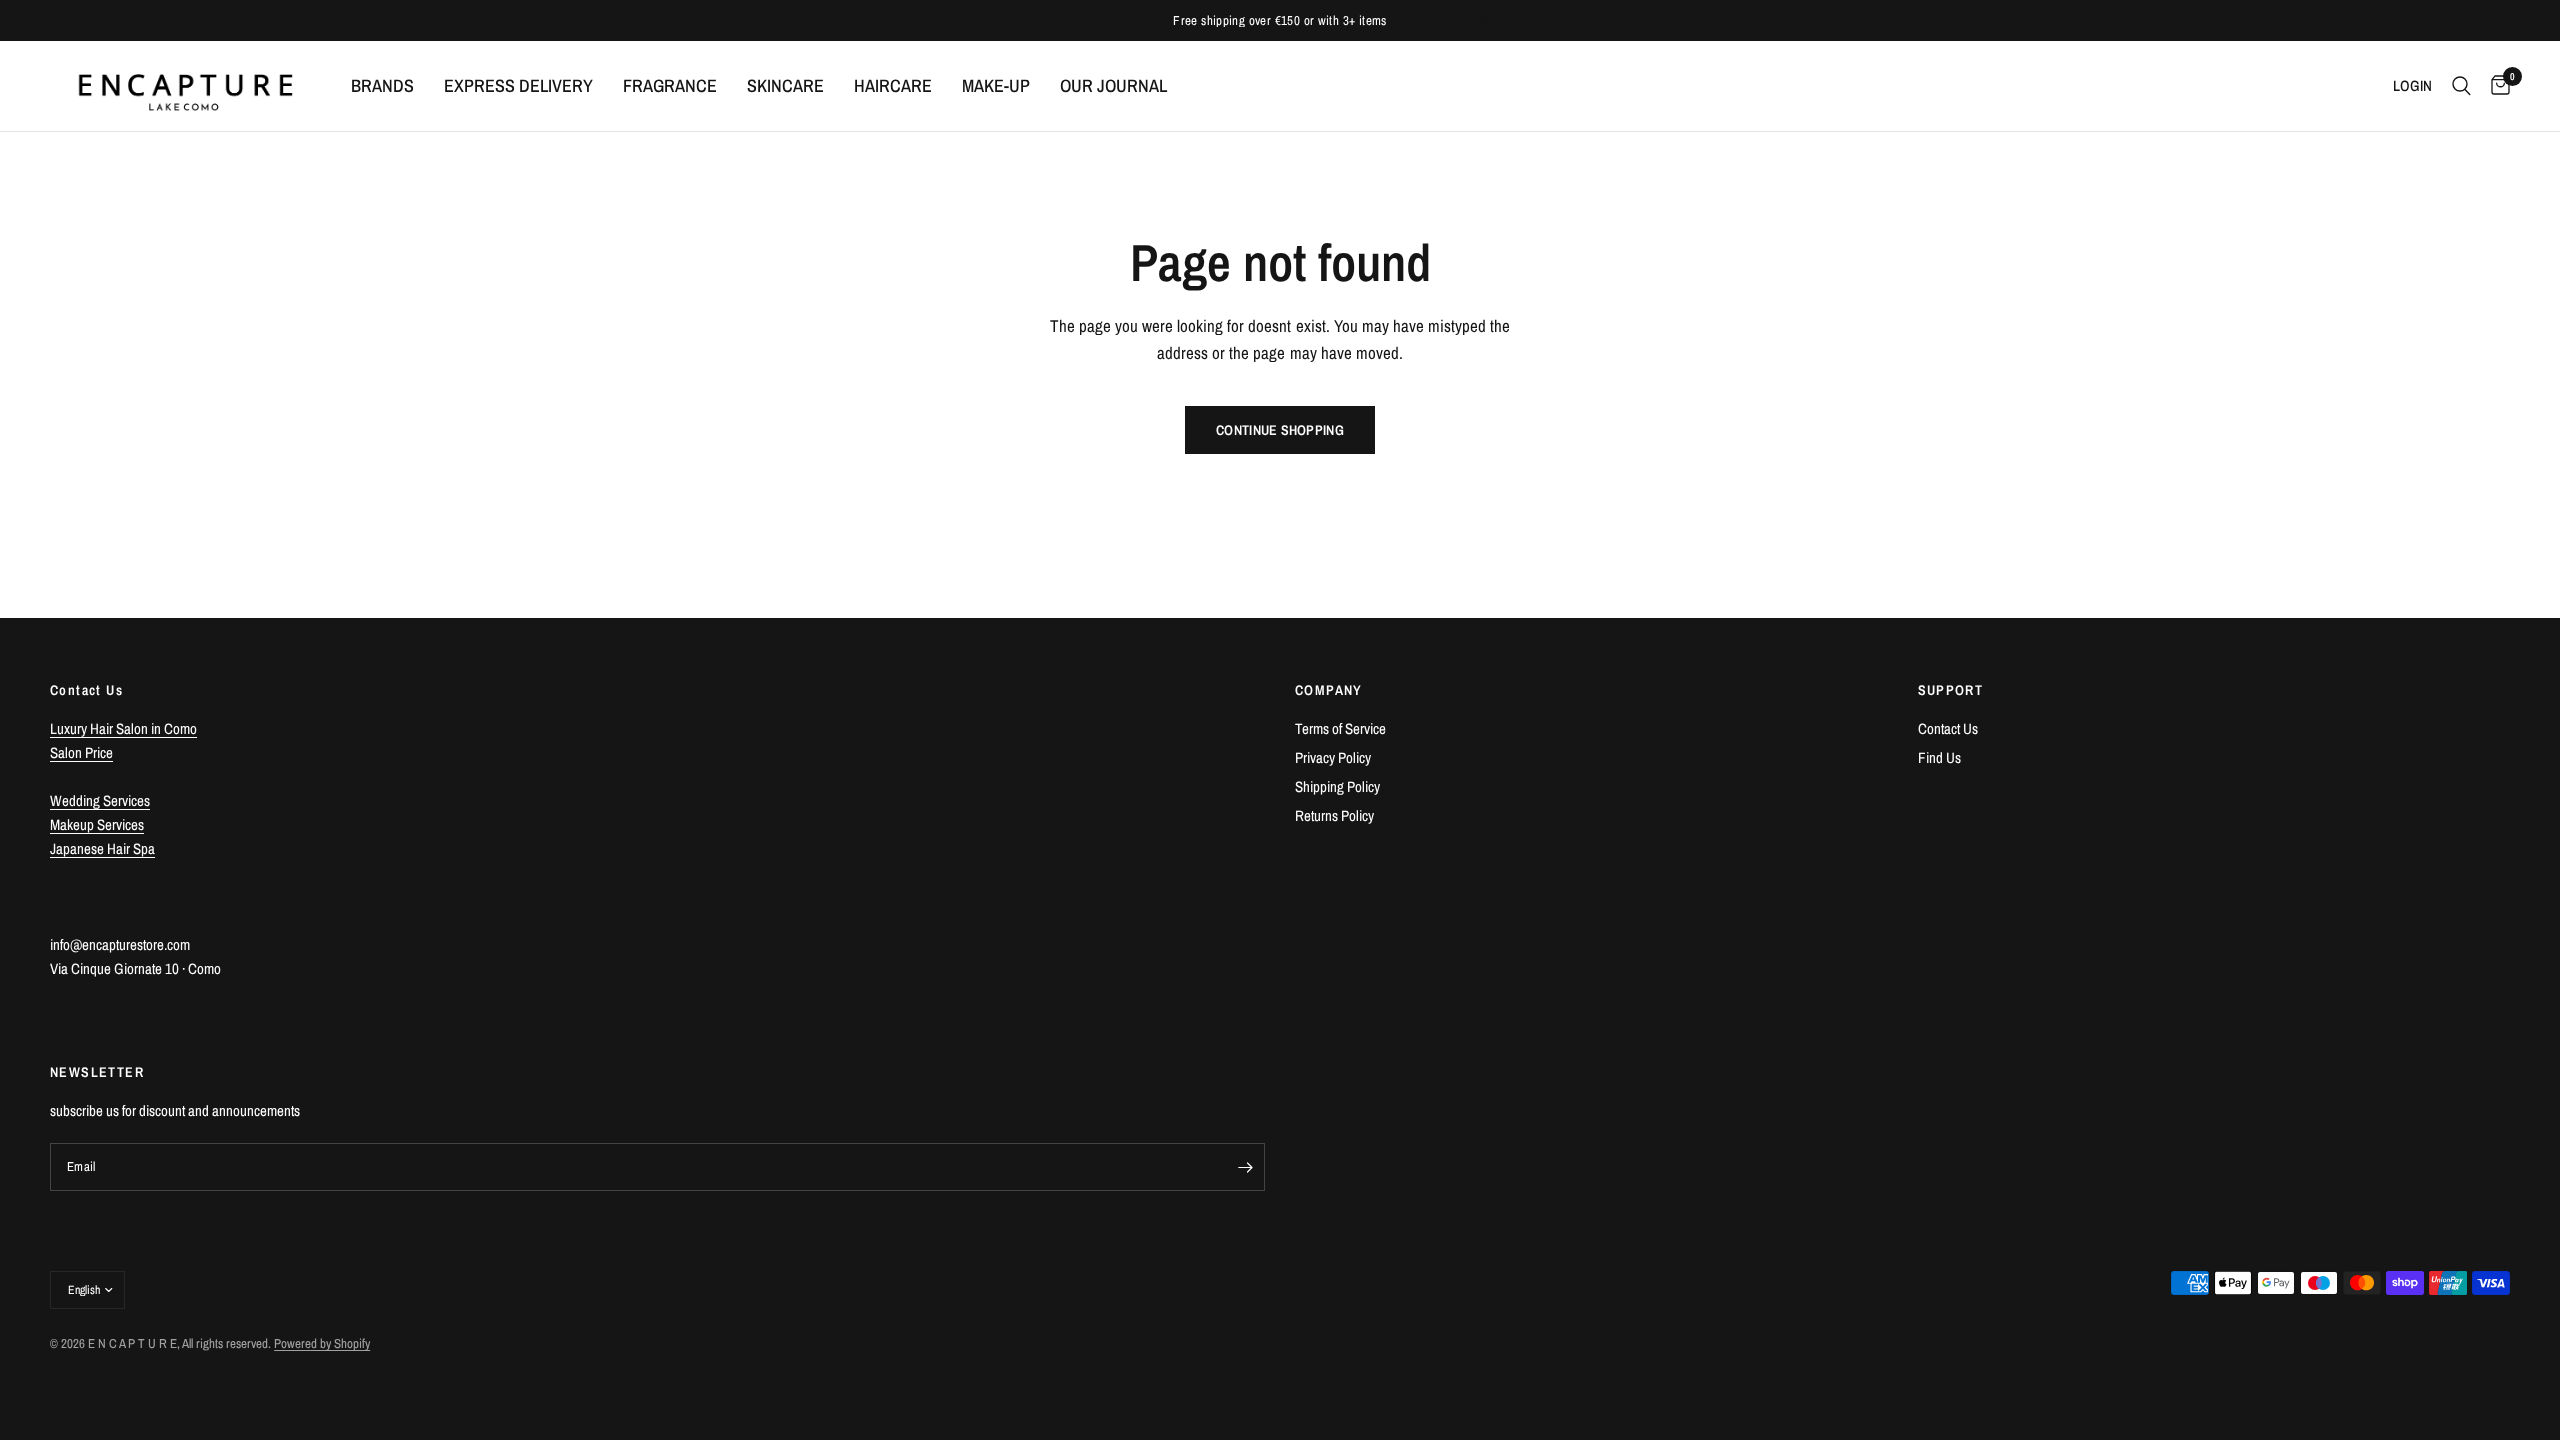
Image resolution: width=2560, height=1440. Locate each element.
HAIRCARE (893, 85)
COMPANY (1329, 690)
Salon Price (81, 752)
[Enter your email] (1245, 1167)
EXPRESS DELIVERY (518, 85)
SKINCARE (785, 85)
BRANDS (382, 85)
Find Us (1939, 757)
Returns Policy (1334, 815)
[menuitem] (382, 86)
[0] (2495, 86)
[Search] (2461, 86)
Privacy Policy (1333, 757)
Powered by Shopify (322, 1343)
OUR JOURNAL (1113, 85)
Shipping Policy (1337, 786)
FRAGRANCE (670, 85)
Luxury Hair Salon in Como (123, 728)
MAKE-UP (996, 85)
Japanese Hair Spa (102, 848)
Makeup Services (97, 824)
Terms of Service (1340, 728)
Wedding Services (100, 800)
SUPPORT (1951, 690)
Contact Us (1948, 728)
